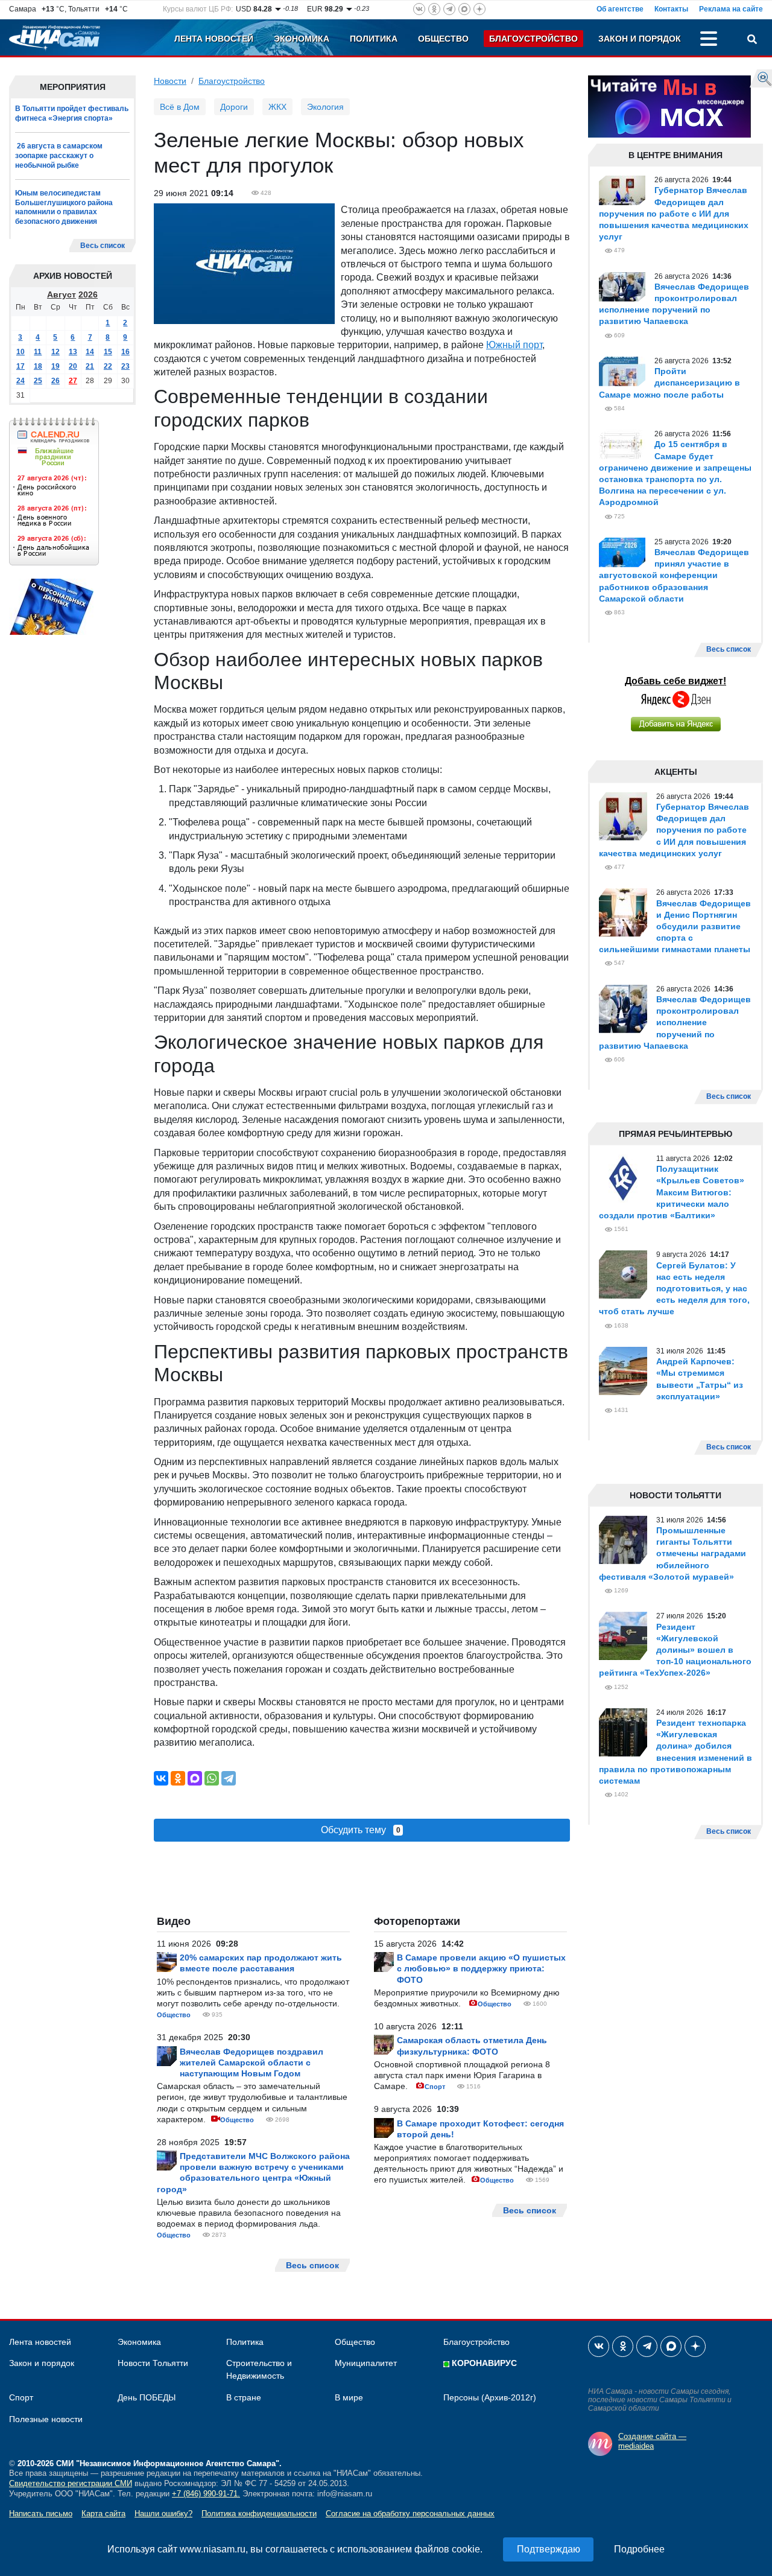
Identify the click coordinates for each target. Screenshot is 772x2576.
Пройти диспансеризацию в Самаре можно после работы (669, 383)
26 (55, 381)
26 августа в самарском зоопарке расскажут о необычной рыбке (59, 155)
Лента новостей (214, 39)
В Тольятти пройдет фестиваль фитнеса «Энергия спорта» (72, 113)
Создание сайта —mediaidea (652, 2441)
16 (125, 352)
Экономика (302, 39)
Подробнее (639, 2549)
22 (108, 366)
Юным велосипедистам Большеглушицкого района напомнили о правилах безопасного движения (64, 207)
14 (90, 352)
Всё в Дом (180, 107)
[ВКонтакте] (161, 1778)
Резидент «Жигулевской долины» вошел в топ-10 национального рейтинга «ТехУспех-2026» (675, 1650)
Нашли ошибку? (163, 2514)
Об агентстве (620, 9)
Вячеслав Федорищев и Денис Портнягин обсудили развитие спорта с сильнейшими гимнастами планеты (675, 927)
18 (38, 366)
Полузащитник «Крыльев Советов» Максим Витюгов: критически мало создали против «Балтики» (672, 1192)
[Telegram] (229, 1778)
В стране (244, 2397)
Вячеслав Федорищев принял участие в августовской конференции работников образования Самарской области (674, 575)
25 (38, 381)
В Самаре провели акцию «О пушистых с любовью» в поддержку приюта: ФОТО (481, 1968)
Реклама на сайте (731, 9)
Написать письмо (41, 2514)
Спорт (435, 2087)
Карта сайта (103, 2514)
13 (73, 352)
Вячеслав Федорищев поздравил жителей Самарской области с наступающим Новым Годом (252, 2062)
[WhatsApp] (212, 1778)
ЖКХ (277, 107)
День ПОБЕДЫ (147, 2397)
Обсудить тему (361, 1830)
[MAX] (195, 1778)
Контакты (671, 9)
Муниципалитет (366, 2363)
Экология (325, 107)
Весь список (103, 246)
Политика (374, 39)
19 (55, 366)
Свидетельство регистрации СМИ (71, 2483)
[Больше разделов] (709, 40)
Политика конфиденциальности (259, 2514)
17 (21, 366)
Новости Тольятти (153, 2363)
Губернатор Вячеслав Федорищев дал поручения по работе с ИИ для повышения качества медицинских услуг (674, 213)
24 (21, 381)
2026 (88, 294)
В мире (349, 2397)
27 (73, 381)
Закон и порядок (640, 39)
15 (108, 352)
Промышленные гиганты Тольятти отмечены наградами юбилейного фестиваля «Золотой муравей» (672, 1554)
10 (21, 352)
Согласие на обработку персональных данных (410, 2514)
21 (90, 366)
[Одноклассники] (178, 1778)
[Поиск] (752, 40)
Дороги (234, 107)
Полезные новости (46, 2419)
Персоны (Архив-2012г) (490, 2397)
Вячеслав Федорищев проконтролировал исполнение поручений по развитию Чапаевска (675, 1022)
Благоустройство (533, 39)
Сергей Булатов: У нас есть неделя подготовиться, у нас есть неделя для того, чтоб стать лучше (674, 1289)
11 (38, 352)
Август (62, 294)
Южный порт (514, 345)
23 (125, 366)
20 (73, 366)
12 (55, 352)
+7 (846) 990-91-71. (206, 2494)
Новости (170, 81)
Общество (443, 39)
